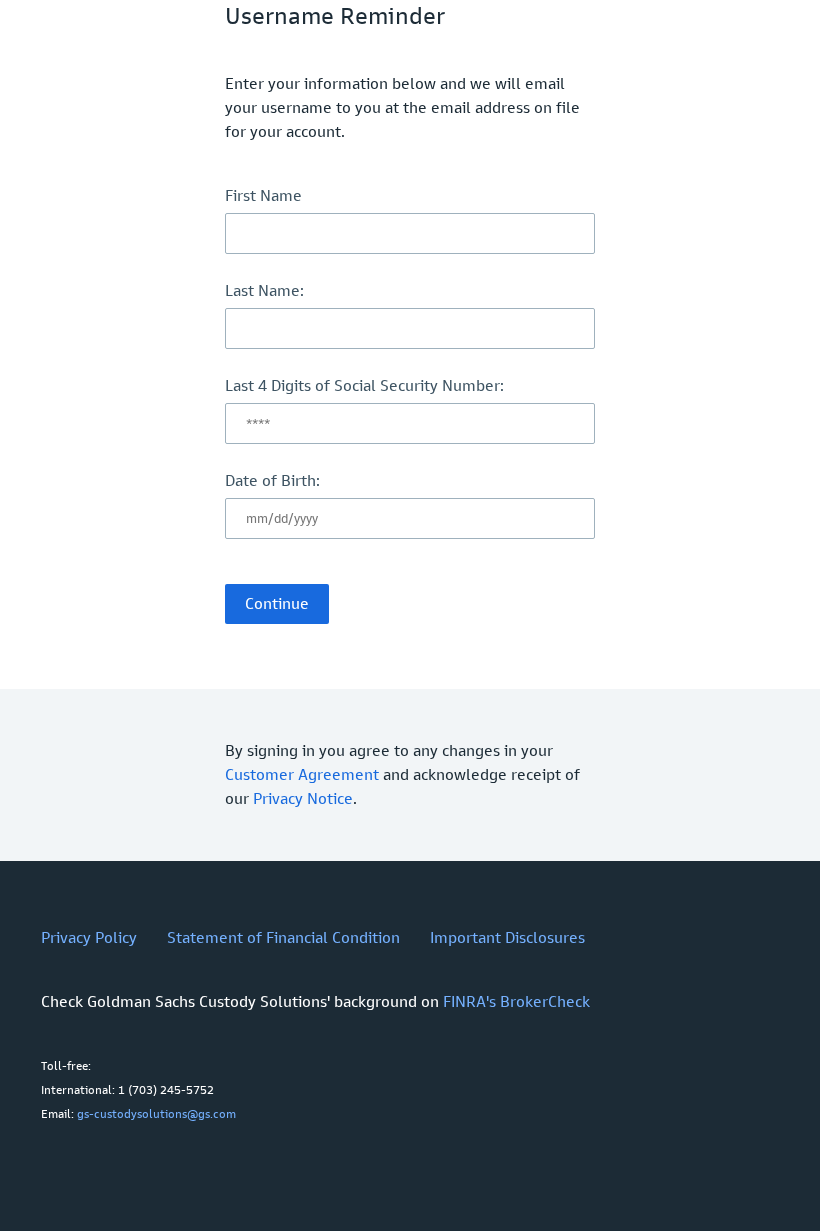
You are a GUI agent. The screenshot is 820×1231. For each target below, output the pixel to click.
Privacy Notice (303, 798)
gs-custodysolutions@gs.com (156, 1114)
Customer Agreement (302, 774)
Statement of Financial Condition (283, 937)
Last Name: (264, 290)
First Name (263, 195)
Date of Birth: (272, 480)
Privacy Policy (89, 937)
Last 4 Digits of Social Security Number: (364, 385)
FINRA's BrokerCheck (516, 1001)
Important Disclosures (507, 937)
